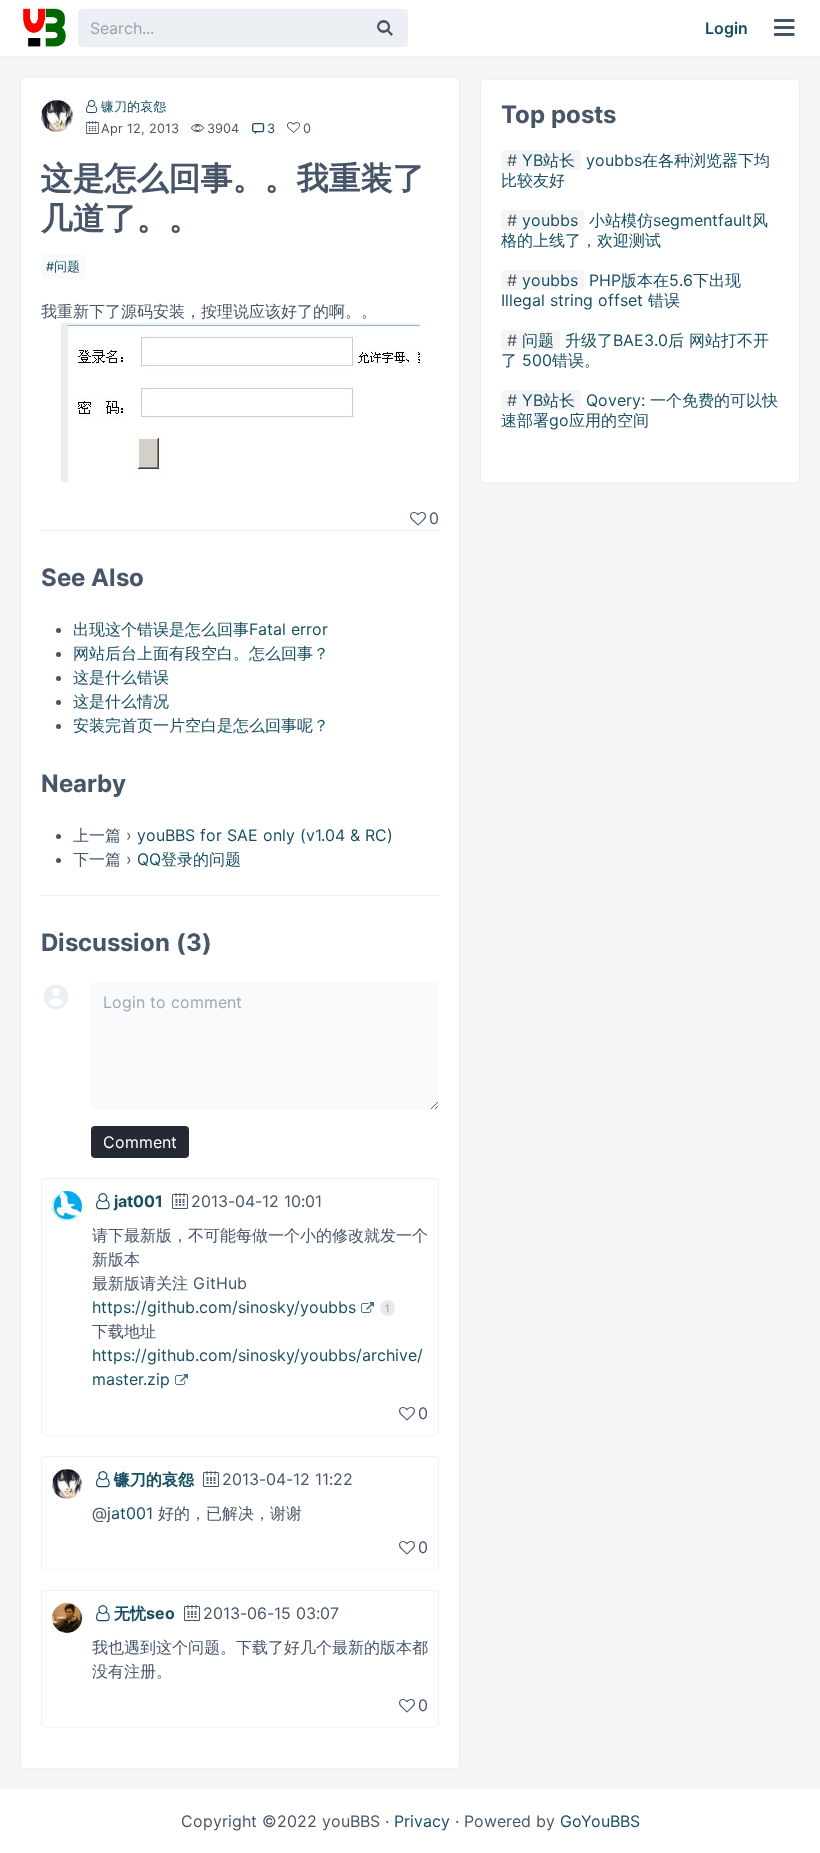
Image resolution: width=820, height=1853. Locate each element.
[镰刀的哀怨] (57, 120)
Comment (140, 1142)
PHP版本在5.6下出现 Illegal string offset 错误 (621, 290)
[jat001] (67, 1204)
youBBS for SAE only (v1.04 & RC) (265, 835)
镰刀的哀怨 (133, 106)
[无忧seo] (67, 1616)
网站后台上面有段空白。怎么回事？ (201, 653)
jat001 (138, 1201)
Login (726, 28)
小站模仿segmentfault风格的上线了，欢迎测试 (634, 230)
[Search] (385, 28)
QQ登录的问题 (189, 859)
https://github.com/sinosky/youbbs (224, 1307)
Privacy (422, 1821)
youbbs (550, 220)
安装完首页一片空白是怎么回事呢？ (201, 725)
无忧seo (144, 1613)
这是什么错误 (121, 677)
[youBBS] (44, 28)
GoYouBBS (600, 1821)
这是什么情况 (121, 701)
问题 (67, 266)
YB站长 (548, 160)
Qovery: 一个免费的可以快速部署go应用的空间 (639, 410)
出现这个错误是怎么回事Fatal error (200, 629)
